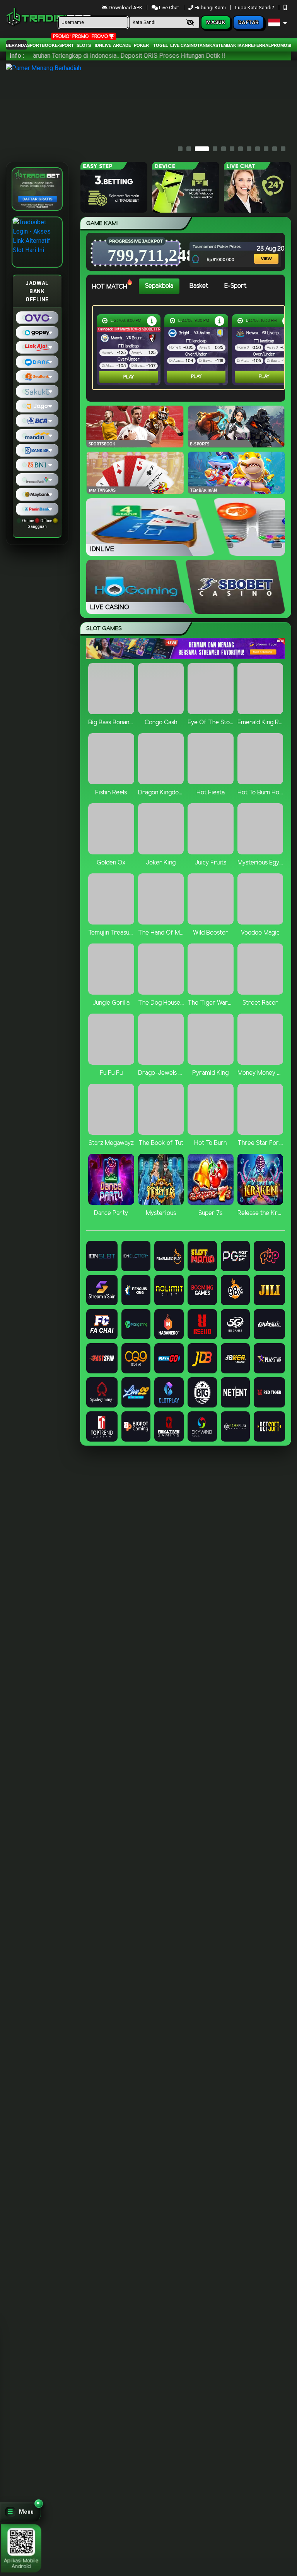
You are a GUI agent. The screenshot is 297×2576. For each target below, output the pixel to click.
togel (161, 45)
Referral (259, 45)
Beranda (16, 45)
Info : (17, 56)
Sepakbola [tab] (159, 286)
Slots (84, 45)
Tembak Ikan (233, 45)
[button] (20, 2512)
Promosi (281, 45)
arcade (122, 45)
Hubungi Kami (210, 8)
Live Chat (168, 8)
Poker (141, 45)
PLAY (129, 377)
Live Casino (184, 45)
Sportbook (41, 45)
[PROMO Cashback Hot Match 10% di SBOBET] (219, 320)
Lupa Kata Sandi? (255, 8)
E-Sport (64, 45)
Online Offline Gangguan (37, 524)
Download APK (125, 8)
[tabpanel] (190, 348)
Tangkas (208, 45)
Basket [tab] (199, 286)
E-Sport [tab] (235, 286)
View (260, 248)
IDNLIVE (103, 45)
